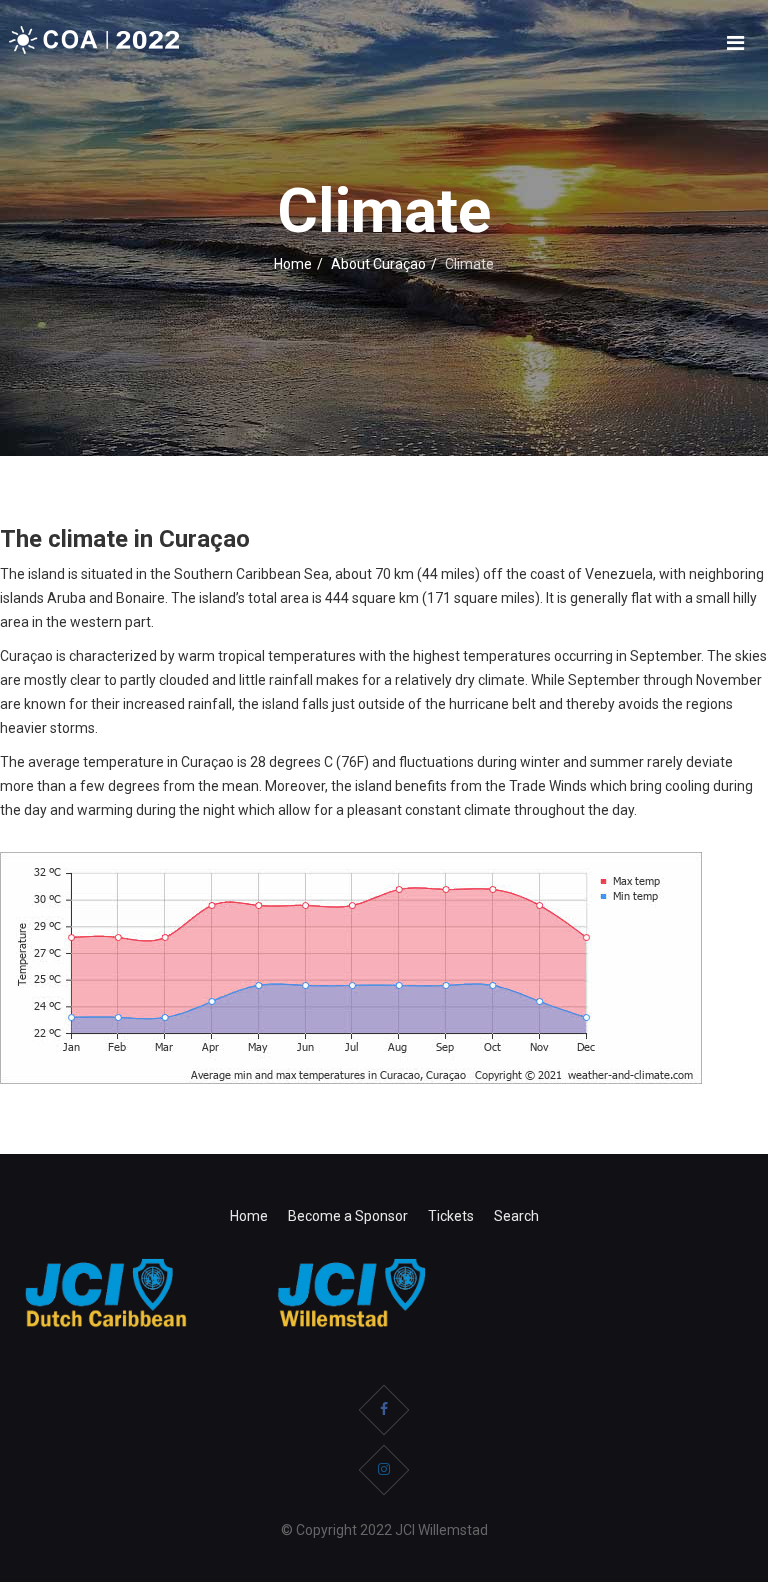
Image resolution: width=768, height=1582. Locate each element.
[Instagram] (384, 1470)
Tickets (451, 1216)
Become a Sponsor (348, 1216)
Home (293, 264)
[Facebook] (384, 1410)
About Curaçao (378, 264)
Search (516, 1216)
